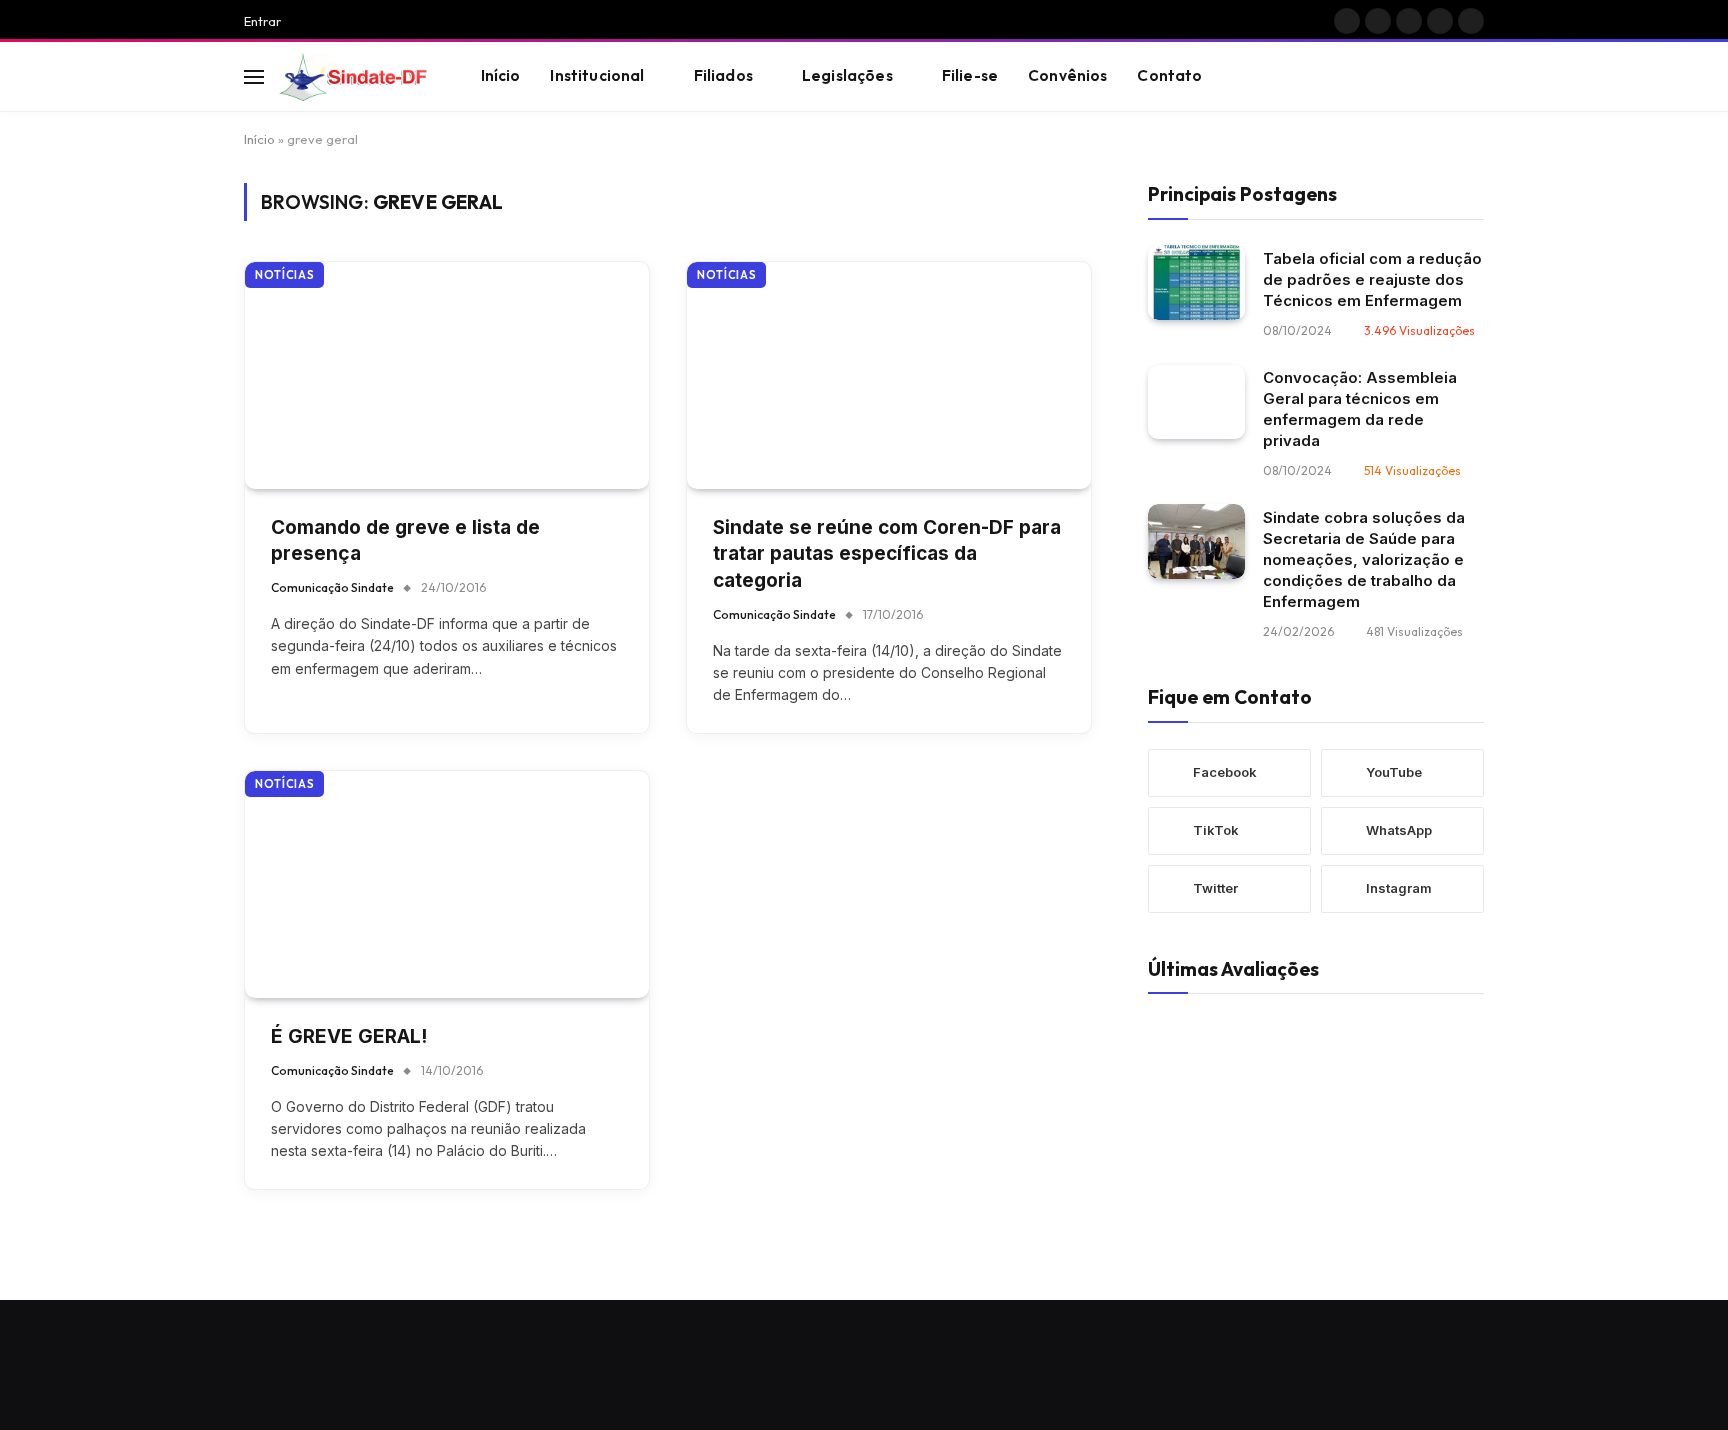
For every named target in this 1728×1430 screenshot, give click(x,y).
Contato (1169, 75)
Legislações (847, 75)
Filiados (723, 75)
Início (501, 75)
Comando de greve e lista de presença (405, 541)
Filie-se (970, 75)
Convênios (1067, 75)
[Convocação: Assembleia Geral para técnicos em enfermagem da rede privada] (1196, 401)
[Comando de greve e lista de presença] (447, 375)
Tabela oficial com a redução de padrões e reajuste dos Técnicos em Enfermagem (1372, 278)
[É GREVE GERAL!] (447, 884)
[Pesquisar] (1475, 76)
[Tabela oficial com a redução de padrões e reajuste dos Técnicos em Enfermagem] (1196, 282)
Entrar (262, 21)
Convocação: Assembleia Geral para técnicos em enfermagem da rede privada (1360, 408)
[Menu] (254, 76)
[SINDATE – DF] (355, 77)
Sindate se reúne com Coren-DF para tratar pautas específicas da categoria (887, 554)
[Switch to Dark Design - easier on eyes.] (1445, 77)
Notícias (284, 275)
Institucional (597, 75)
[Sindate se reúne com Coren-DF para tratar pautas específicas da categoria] (889, 375)
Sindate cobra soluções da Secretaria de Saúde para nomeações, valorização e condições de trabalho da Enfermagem (1364, 558)
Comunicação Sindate (332, 587)
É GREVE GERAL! (349, 1036)
